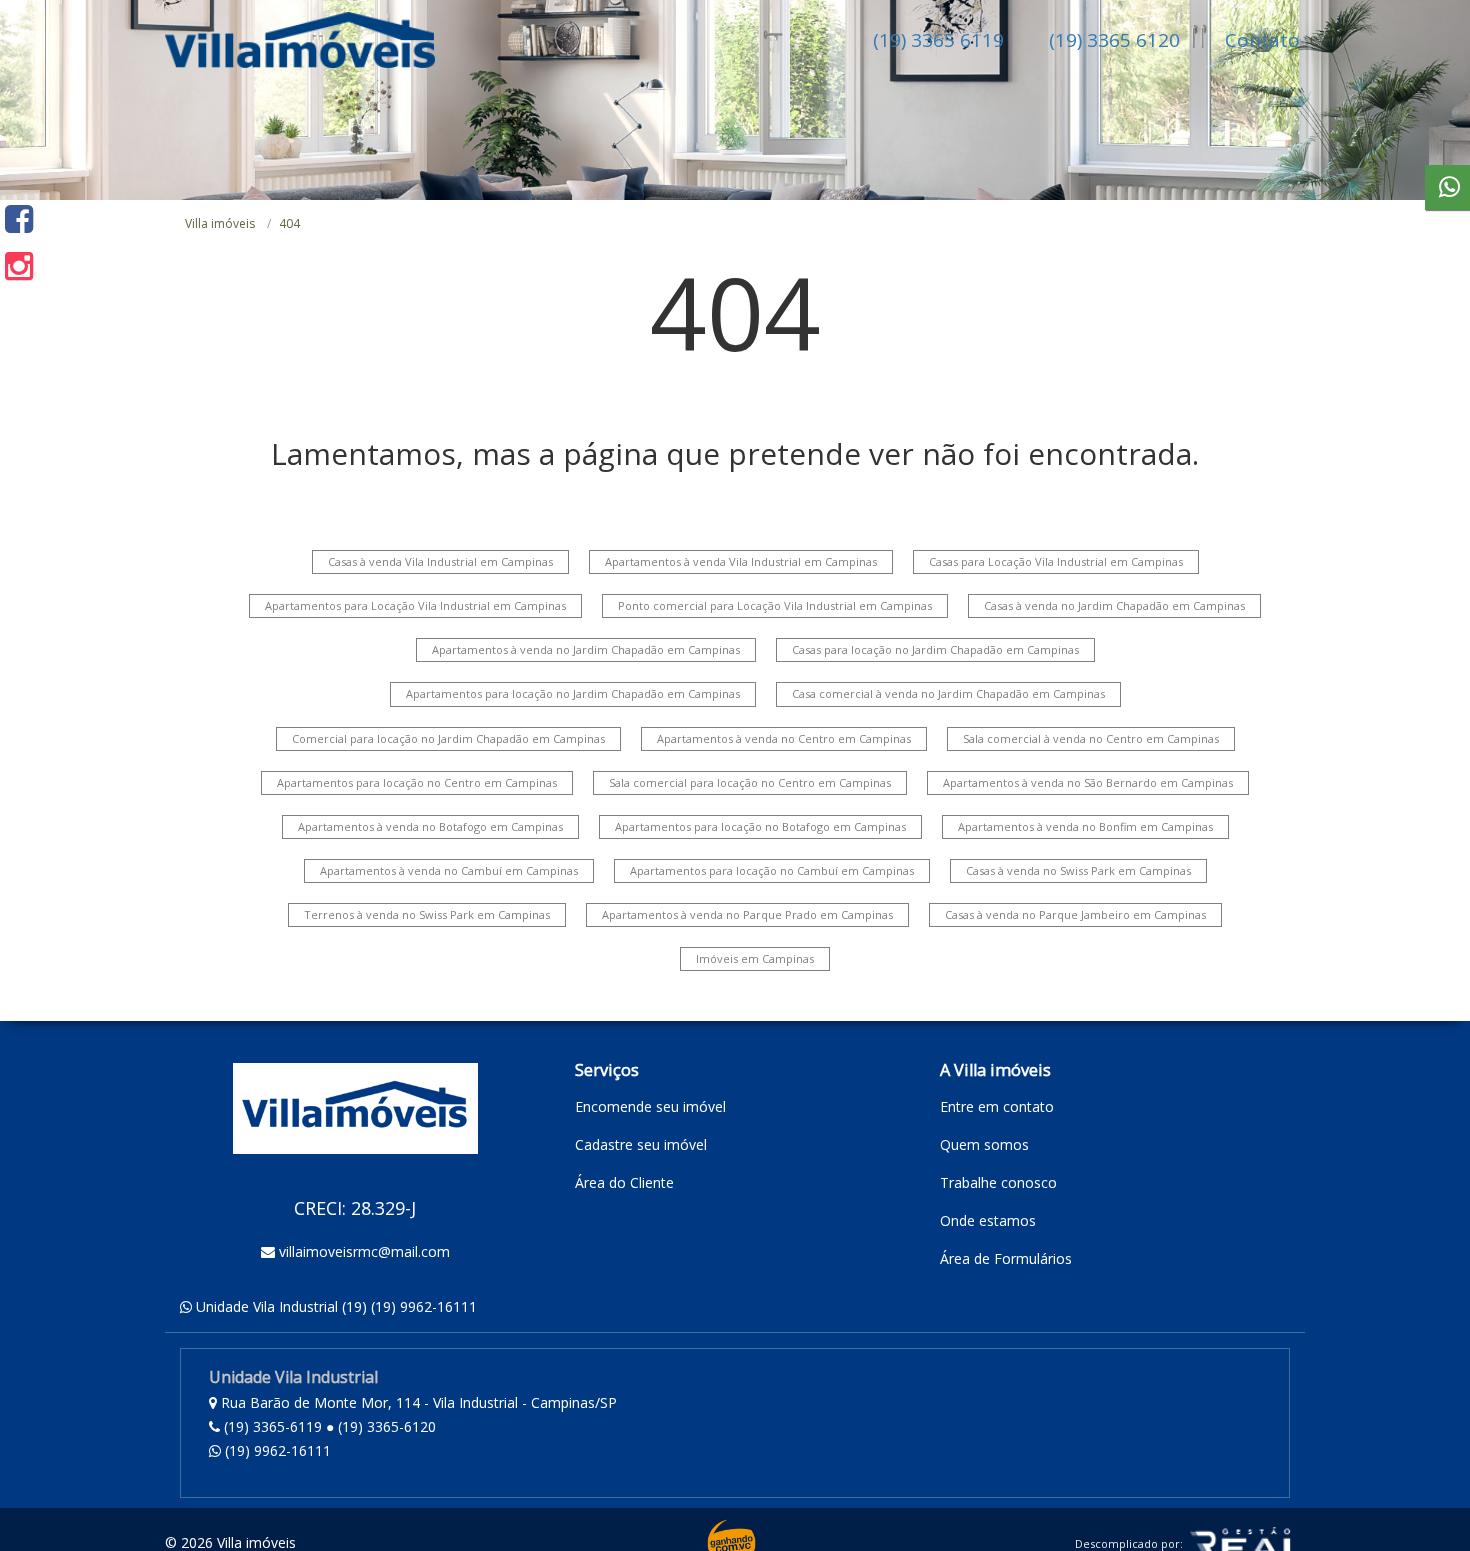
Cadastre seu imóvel (641, 1144)
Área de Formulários (1006, 1258)
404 (289, 223)
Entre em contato (997, 1106)
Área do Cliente (624, 1182)
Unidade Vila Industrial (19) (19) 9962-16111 (336, 1306)
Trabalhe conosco (998, 1182)
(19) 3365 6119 (938, 40)
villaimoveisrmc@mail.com (364, 1251)
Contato (1262, 40)
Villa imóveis (220, 223)
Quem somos (984, 1144)
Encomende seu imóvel (650, 1106)
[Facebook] (19, 218)
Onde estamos (988, 1220)
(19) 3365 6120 (1114, 40)
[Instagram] (19, 265)
